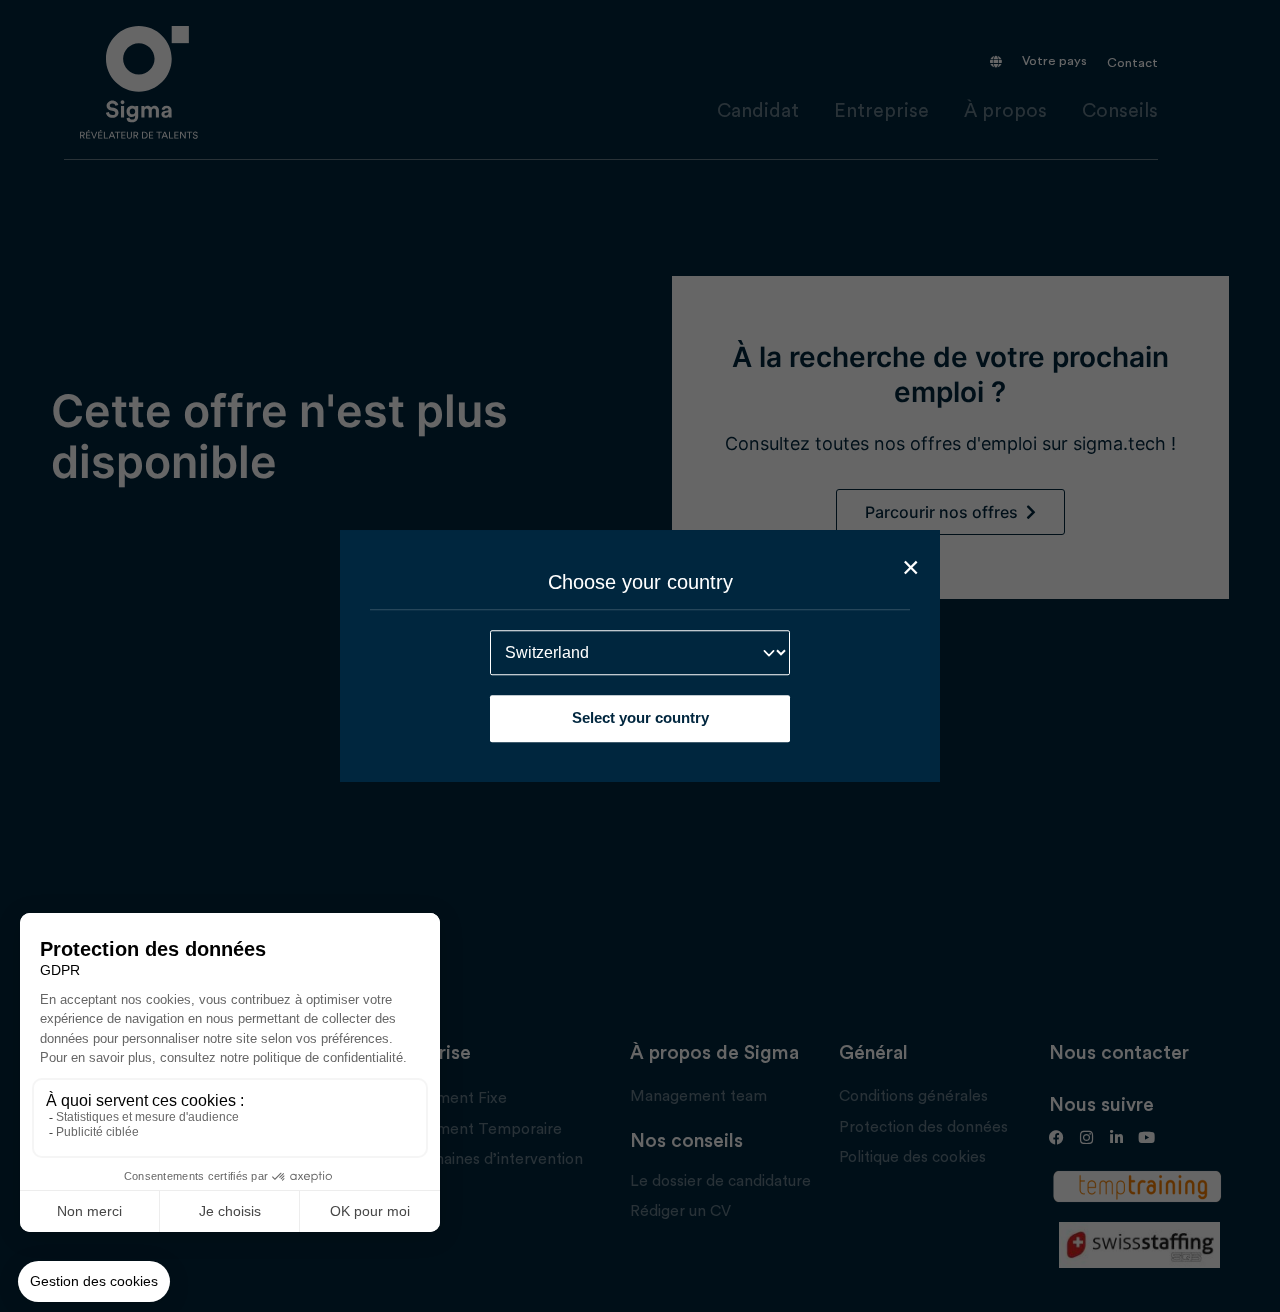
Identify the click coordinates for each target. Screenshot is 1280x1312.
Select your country (640, 717)
